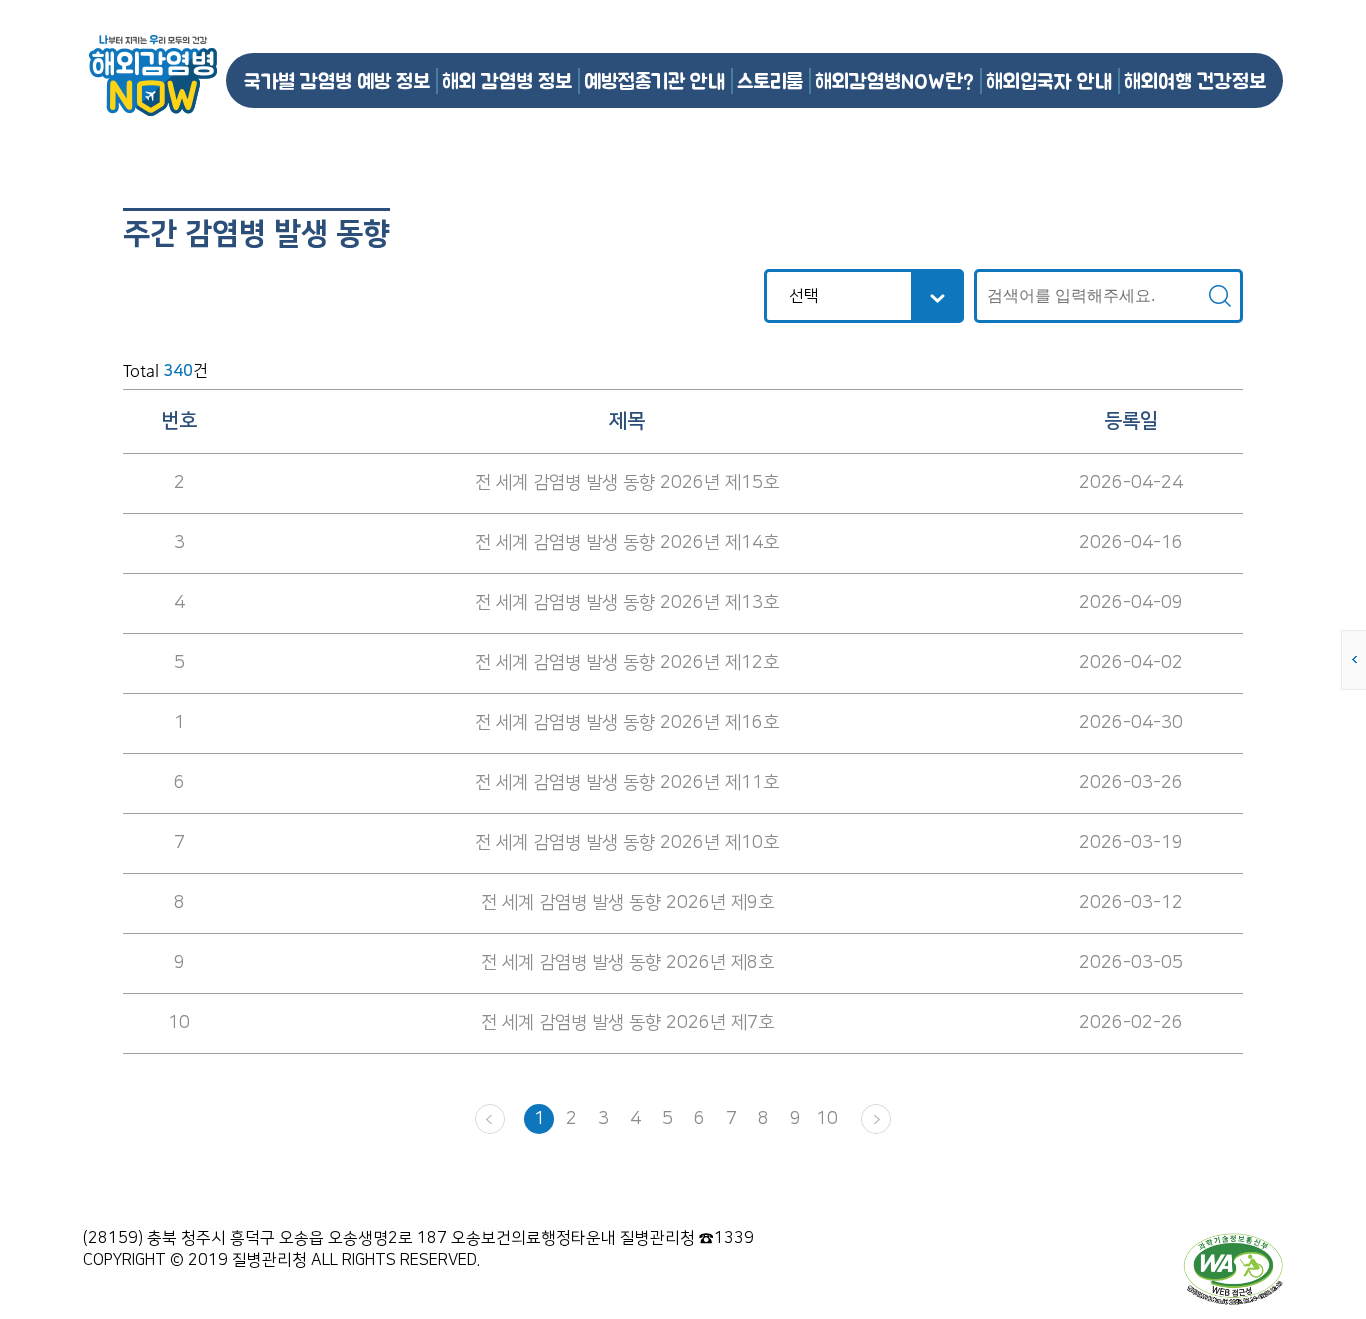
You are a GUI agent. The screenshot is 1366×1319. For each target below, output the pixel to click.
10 (827, 1119)
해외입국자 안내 (1049, 80)
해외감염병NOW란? (894, 80)
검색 (1220, 296)
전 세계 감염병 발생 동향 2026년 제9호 (627, 903)
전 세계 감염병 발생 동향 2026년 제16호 (627, 723)
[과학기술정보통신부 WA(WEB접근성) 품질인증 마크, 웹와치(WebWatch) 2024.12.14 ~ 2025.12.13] (1233, 1268)
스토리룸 (770, 80)
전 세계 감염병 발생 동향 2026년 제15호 (627, 483)
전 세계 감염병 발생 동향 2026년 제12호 (627, 663)
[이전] (490, 1119)
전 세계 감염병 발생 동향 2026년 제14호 (627, 543)
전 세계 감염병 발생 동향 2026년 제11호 (627, 783)
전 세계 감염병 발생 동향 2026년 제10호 (627, 843)
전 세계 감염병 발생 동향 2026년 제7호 (627, 1023)
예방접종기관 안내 (654, 80)
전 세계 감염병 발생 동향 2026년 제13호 (627, 603)
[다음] (876, 1119)
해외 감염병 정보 (507, 80)
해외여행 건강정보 (1195, 80)
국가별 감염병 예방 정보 (337, 80)
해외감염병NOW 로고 (153, 75)
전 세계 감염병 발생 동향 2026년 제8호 (627, 963)
